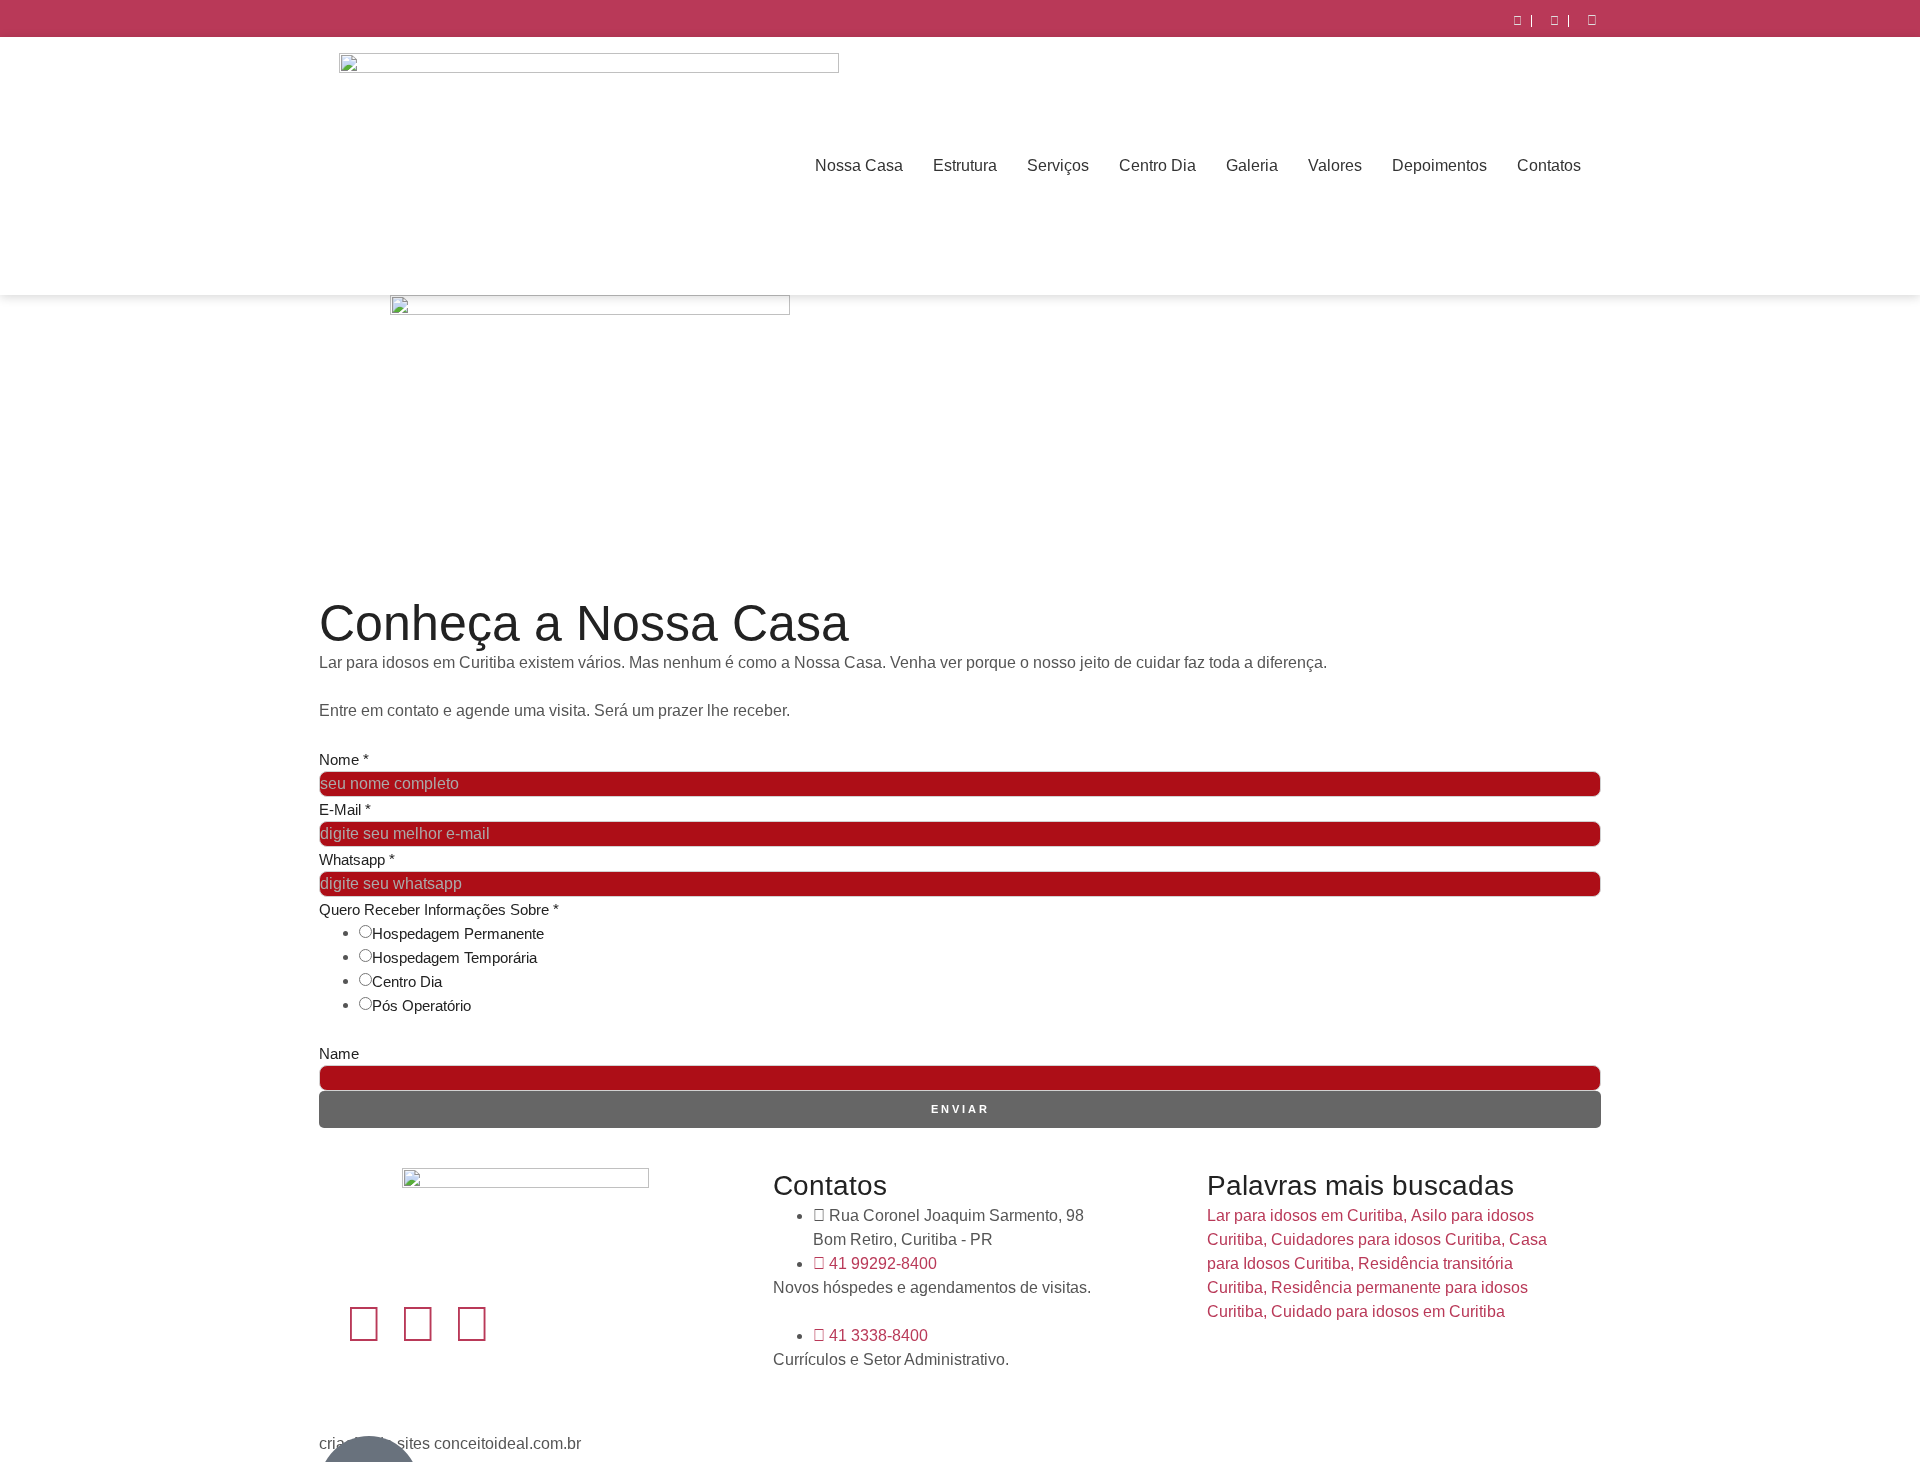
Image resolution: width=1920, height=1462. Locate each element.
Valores (1335, 165)
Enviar (960, 1109)
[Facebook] (364, 1324)
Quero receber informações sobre (439, 909)
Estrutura (965, 165)
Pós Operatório (421, 1005)
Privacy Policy (630, 1029)
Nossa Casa (859, 165)
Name (339, 1053)
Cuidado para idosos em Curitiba (1388, 1311)
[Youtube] (472, 1324)
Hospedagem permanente (458, 933)
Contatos (1549, 165)
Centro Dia (1157, 165)
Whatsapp (357, 859)
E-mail (345, 809)
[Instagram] (418, 1324)
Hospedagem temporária (454, 957)
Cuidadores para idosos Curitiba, (1388, 1239)
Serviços (1058, 165)
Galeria (1252, 165)
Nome (344, 759)
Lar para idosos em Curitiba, (1307, 1215)
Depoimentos (1439, 165)
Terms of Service (730, 1029)
